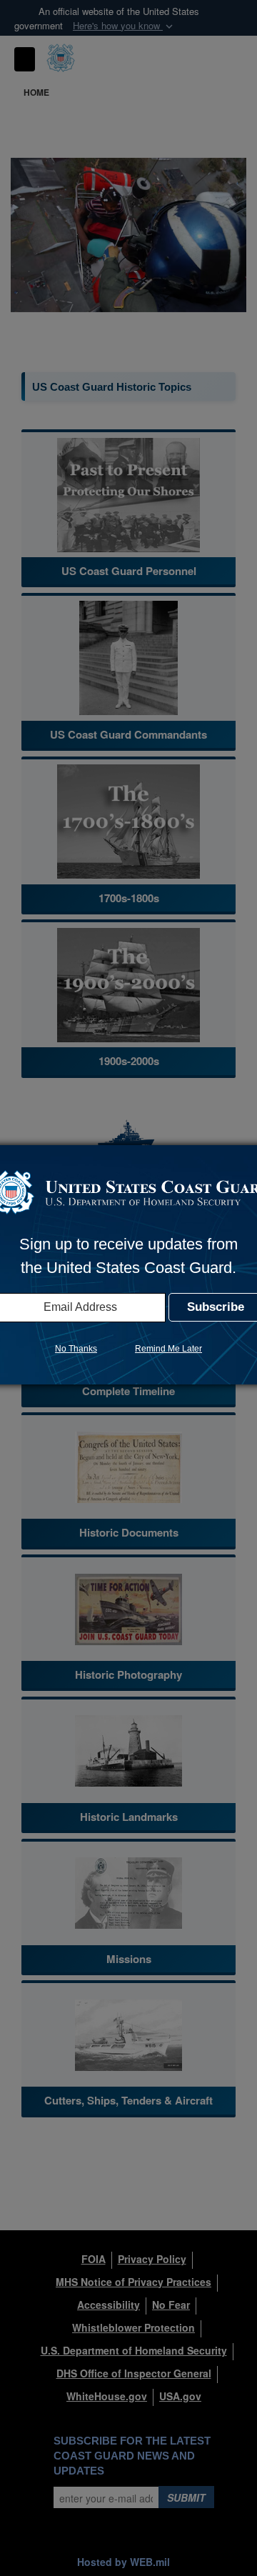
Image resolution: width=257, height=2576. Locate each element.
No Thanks (76, 1349)
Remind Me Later (168, 1349)
